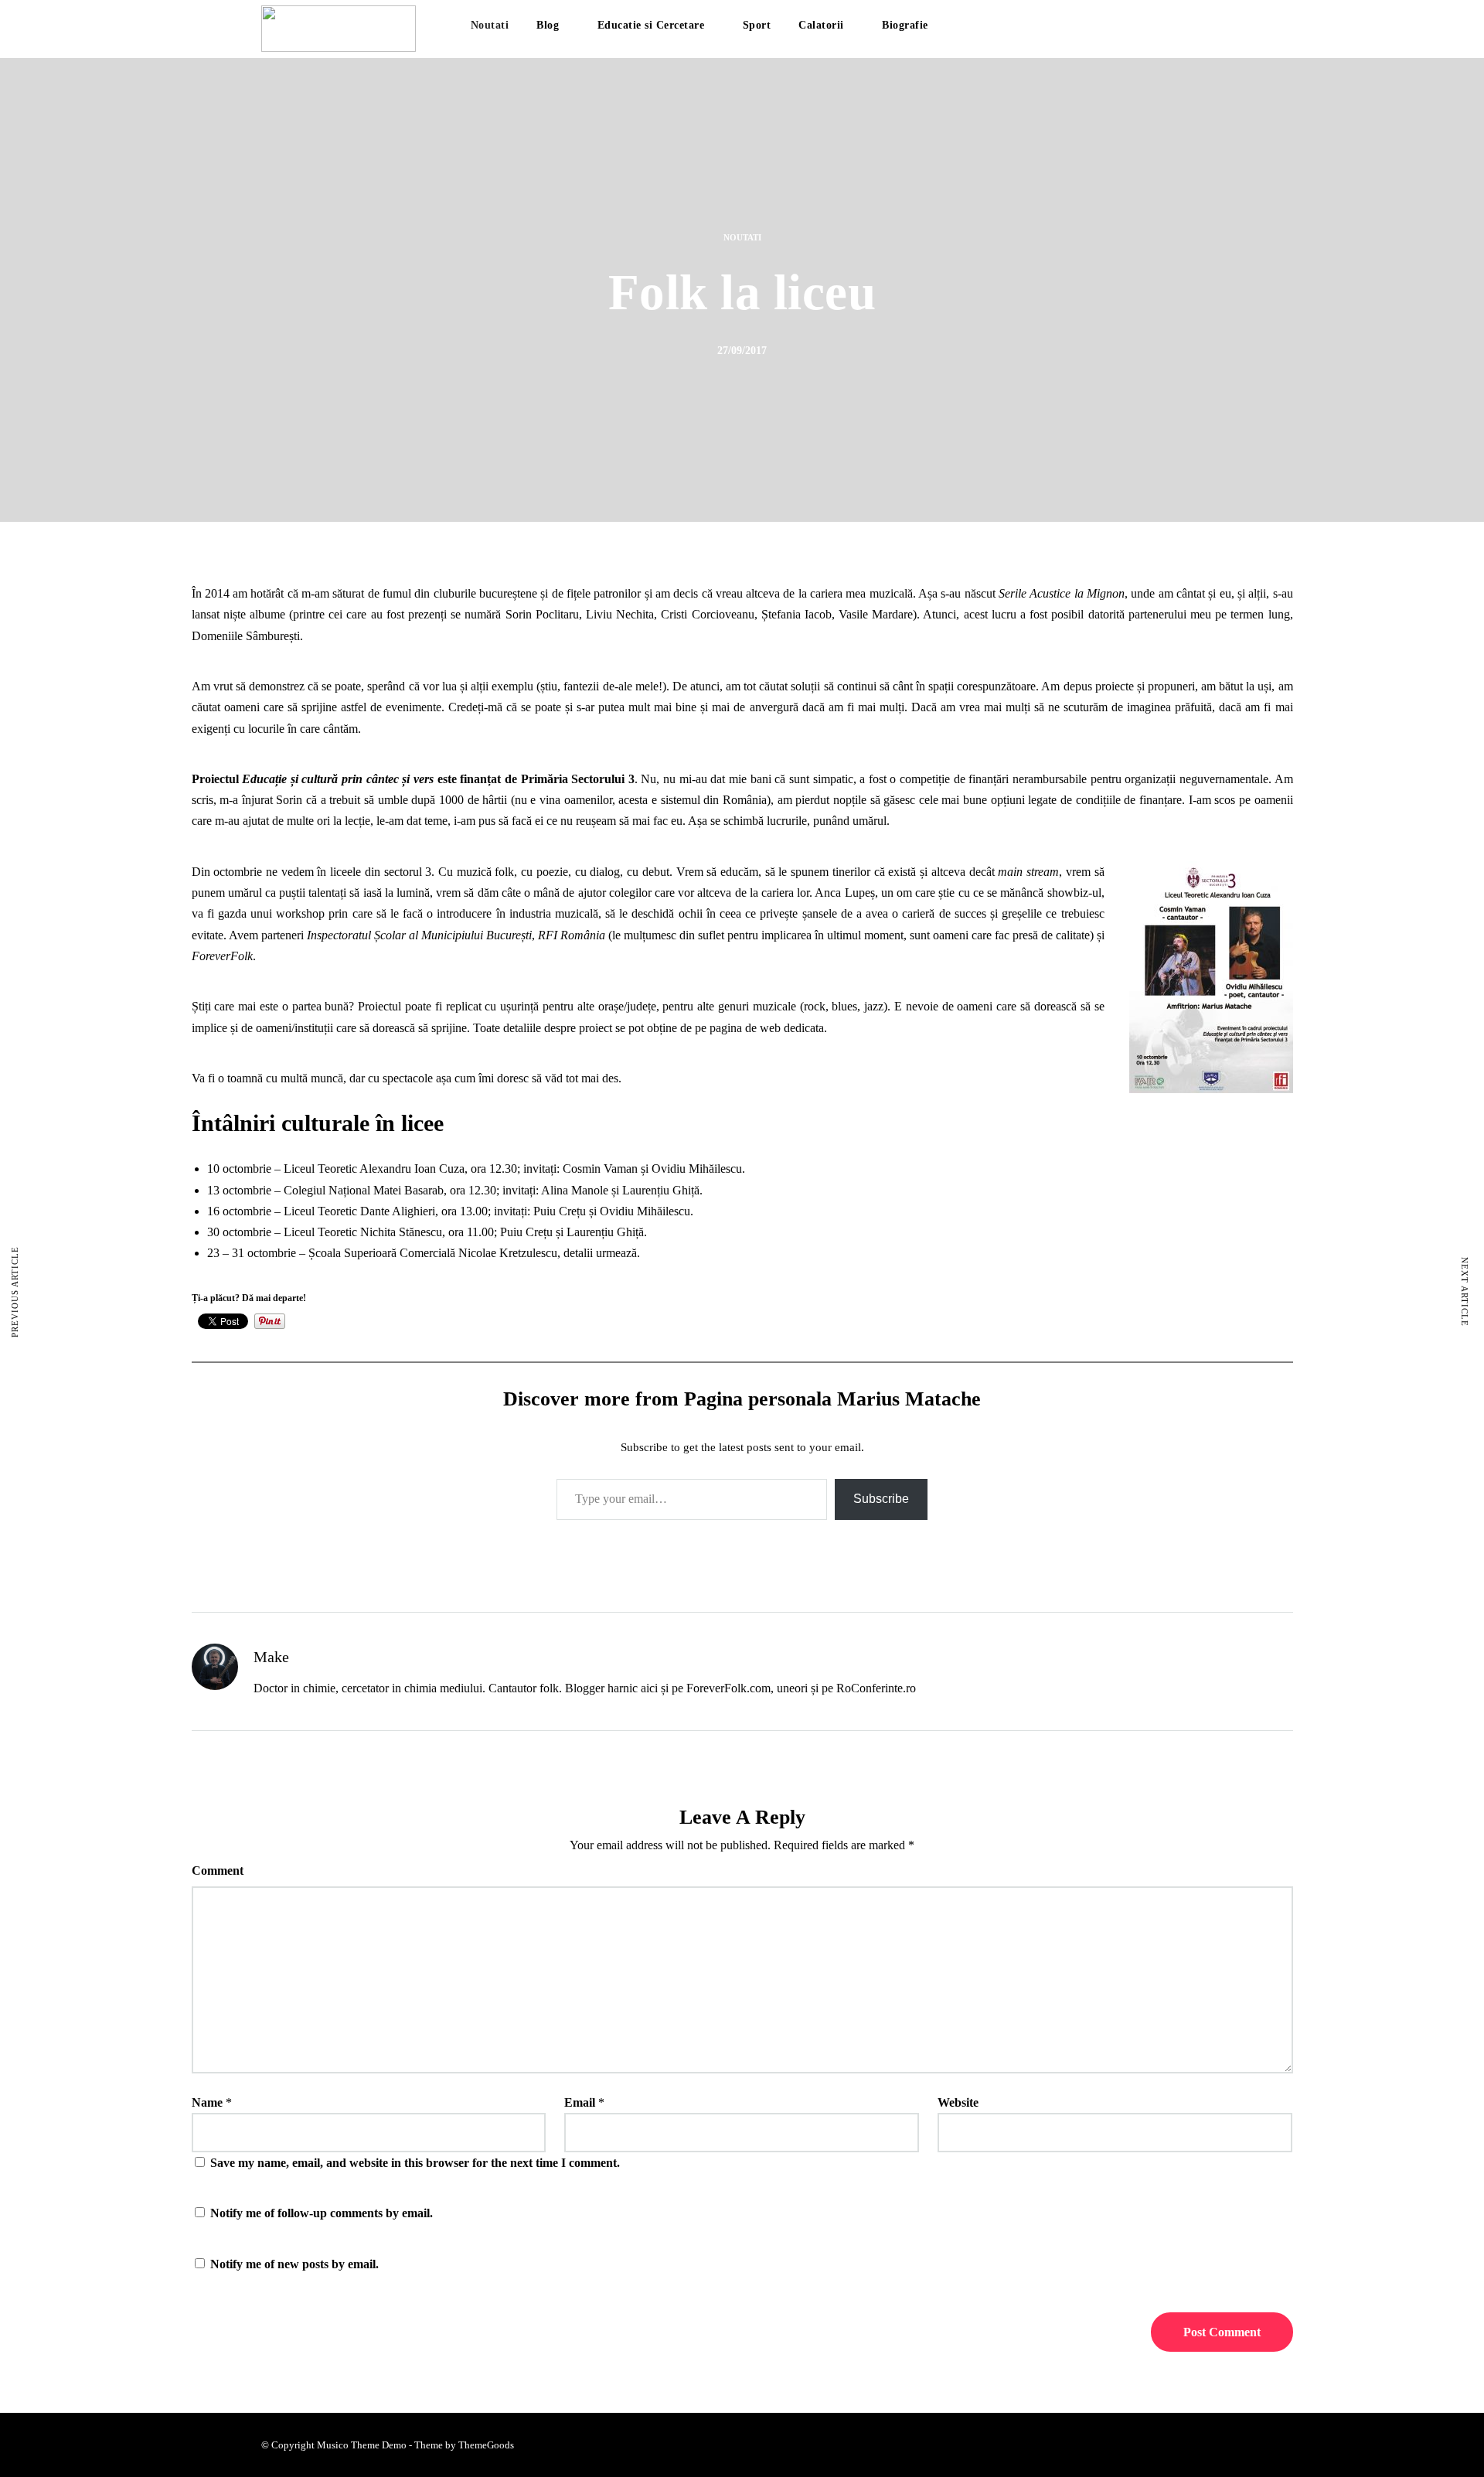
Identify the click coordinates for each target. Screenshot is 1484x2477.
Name (207, 2102)
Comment (218, 1871)
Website (958, 2102)
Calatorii (821, 25)
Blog (548, 25)
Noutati (490, 25)
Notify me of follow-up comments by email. (322, 2213)
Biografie (905, 25)
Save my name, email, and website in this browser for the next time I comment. (415, 2163)
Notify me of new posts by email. (294, 2264)
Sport (757, 25)
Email (580, 2102)
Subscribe (881, 1499)
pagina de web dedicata (767, 1028)
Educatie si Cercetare (651, 25)
